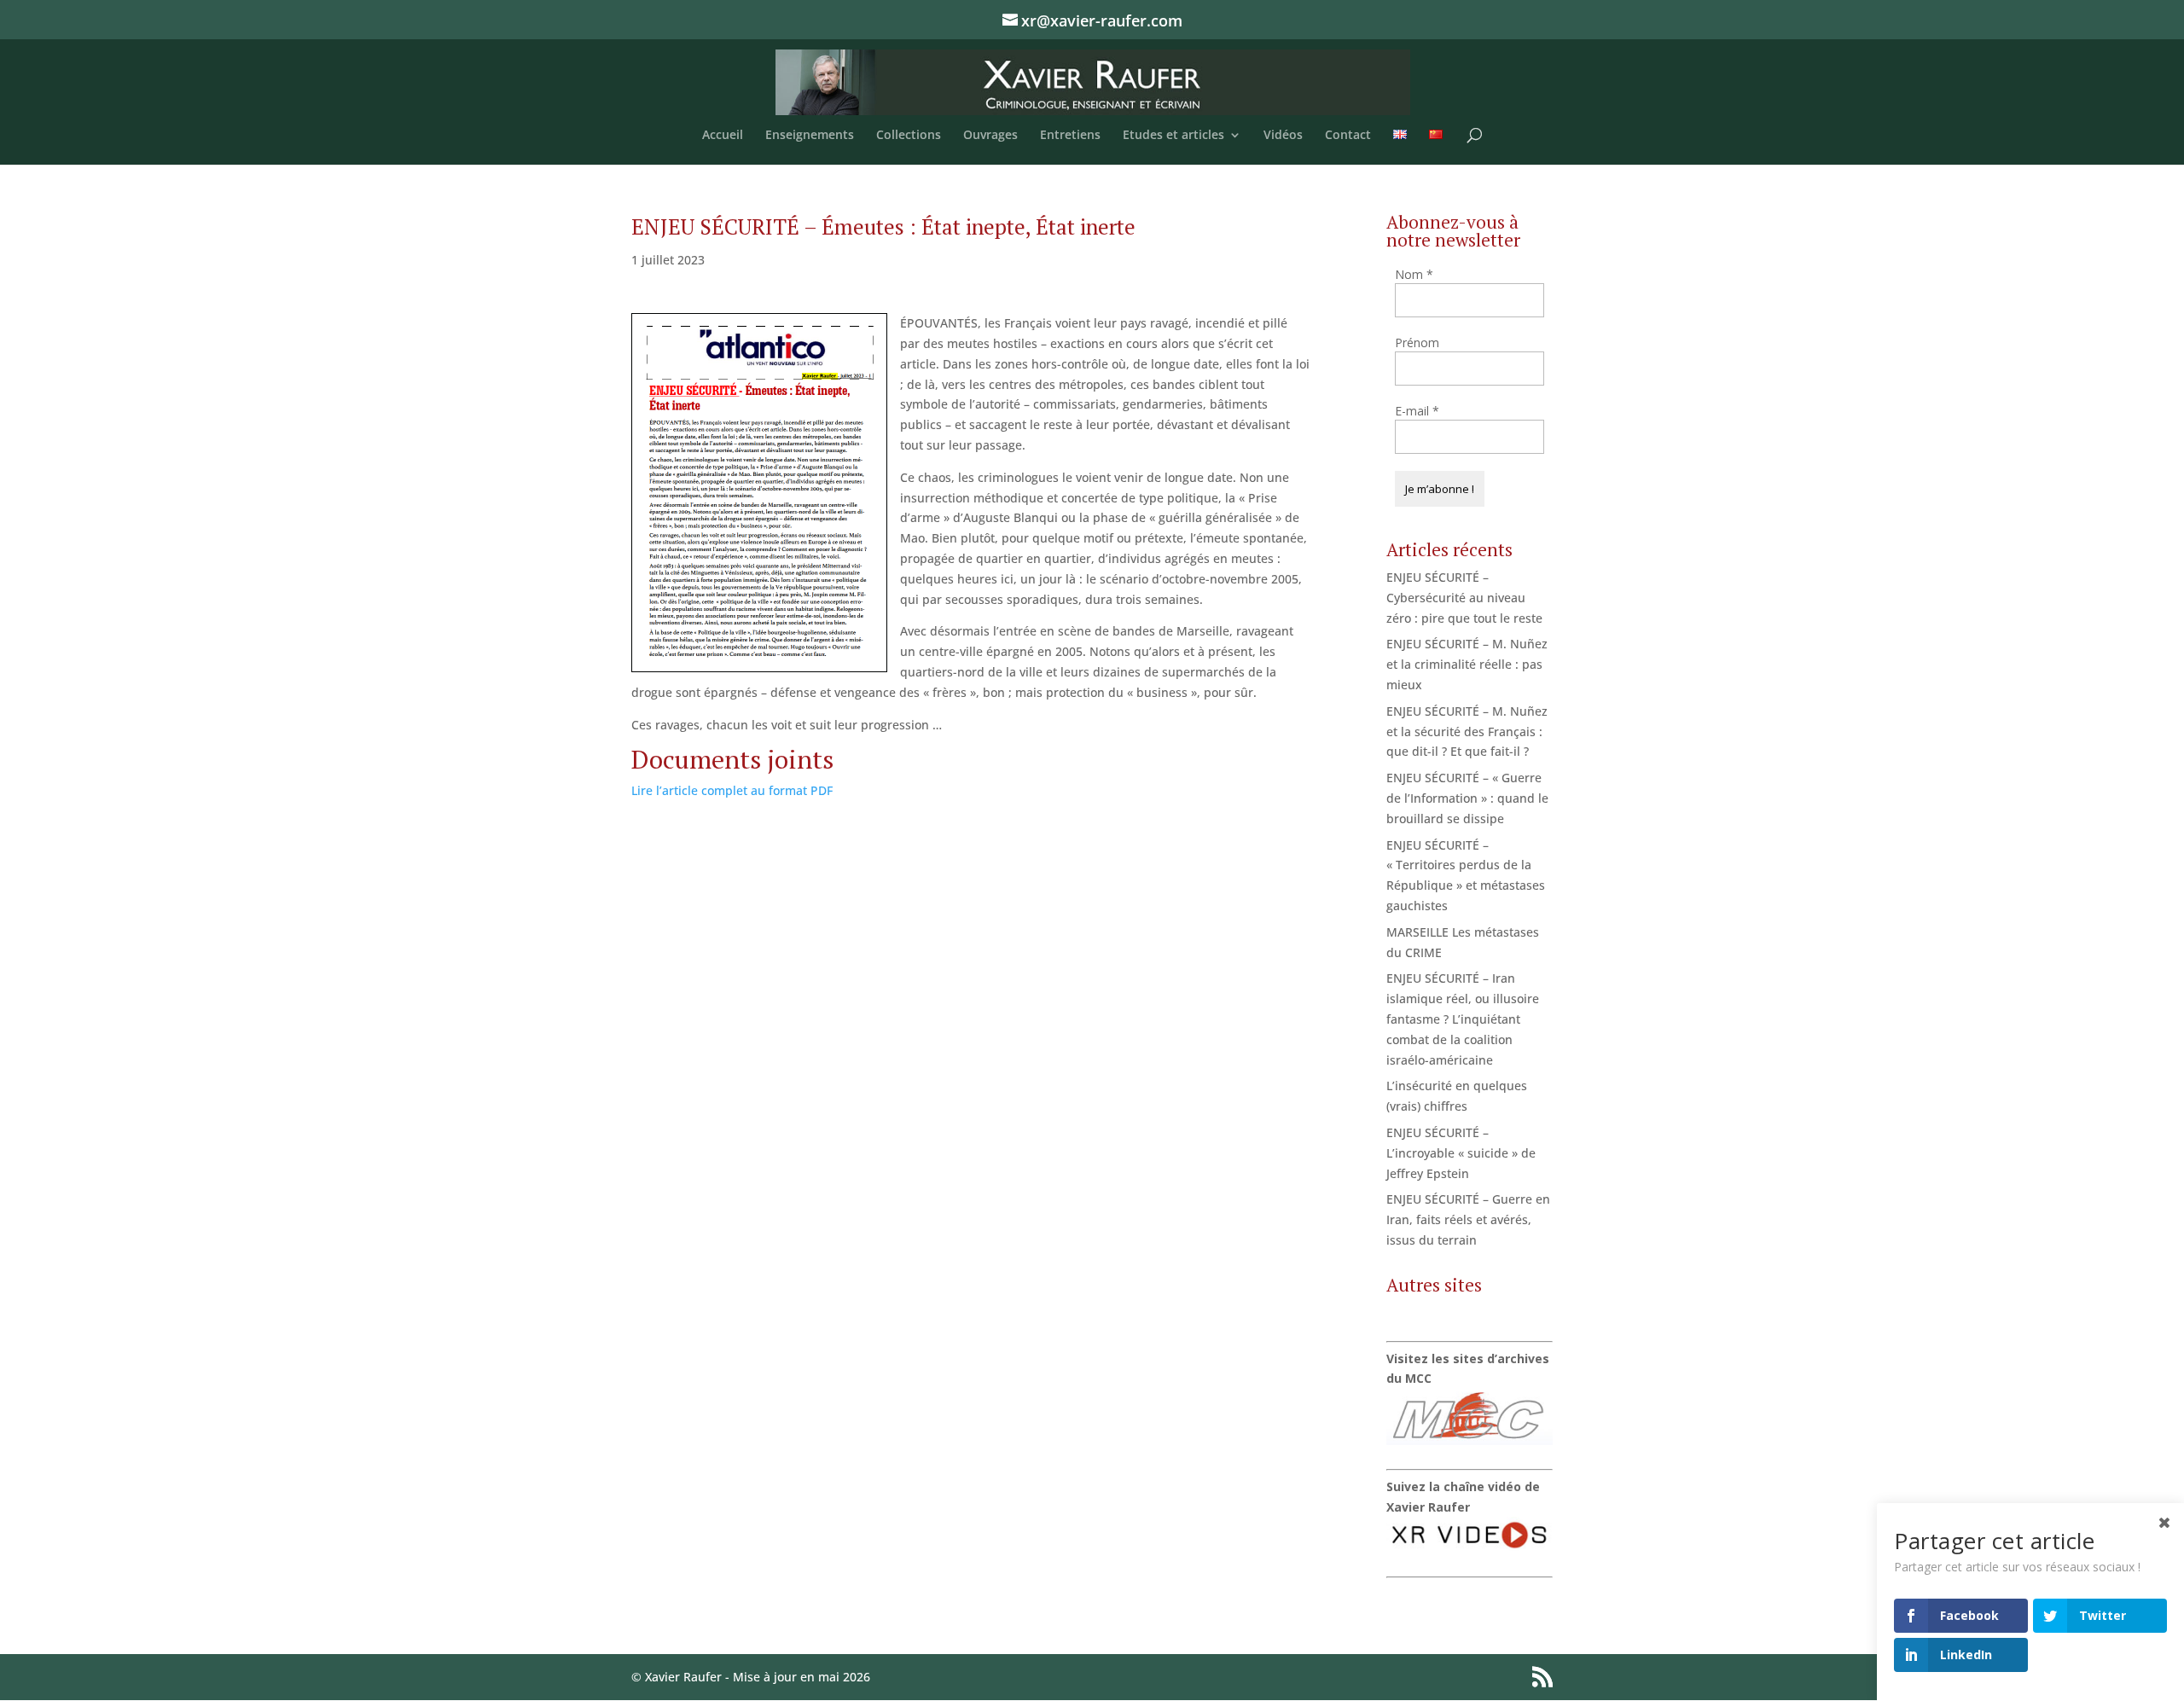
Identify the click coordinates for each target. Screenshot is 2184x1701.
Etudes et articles (1173, 136)
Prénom (1417, 343)
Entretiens (1070, 136)
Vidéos (1283, 136)
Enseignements (810, 136)
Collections (909, 136)
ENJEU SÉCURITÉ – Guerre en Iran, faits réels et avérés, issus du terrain (1468, 1219)
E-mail (1417, 411)
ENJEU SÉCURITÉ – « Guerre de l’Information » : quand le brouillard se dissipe (1467, 798)
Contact (1348, 136)
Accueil (723, 136)
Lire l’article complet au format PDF (732, 790)
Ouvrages (990, 136)
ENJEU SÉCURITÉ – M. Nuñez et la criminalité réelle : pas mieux (1467, 664)
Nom (1414, 274)
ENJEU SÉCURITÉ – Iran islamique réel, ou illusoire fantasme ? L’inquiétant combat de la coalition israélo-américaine (1463, 1019)
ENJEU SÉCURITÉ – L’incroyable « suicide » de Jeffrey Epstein (1461, 1153)
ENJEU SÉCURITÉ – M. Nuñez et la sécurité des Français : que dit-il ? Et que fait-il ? (1467, 731)
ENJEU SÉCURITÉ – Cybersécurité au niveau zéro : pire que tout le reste (1464, 598)
